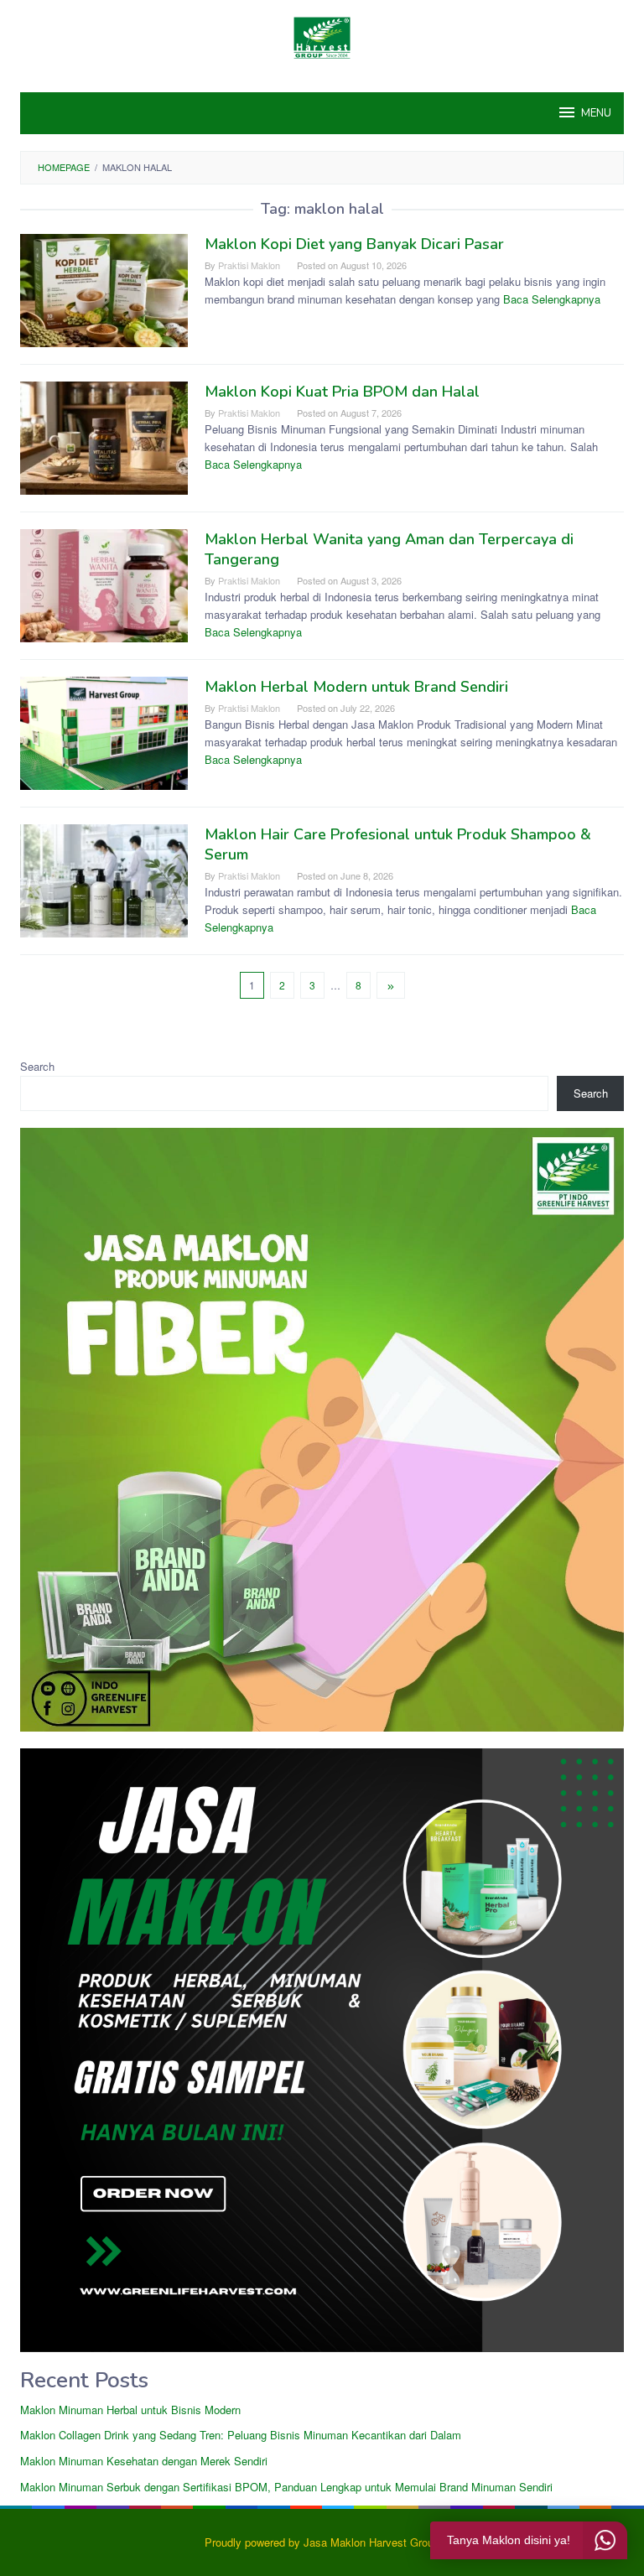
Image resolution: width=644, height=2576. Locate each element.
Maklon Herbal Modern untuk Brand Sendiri (356, 687)
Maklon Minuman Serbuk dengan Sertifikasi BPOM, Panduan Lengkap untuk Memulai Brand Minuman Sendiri (286, 2487)
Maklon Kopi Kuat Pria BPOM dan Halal (342, 392)
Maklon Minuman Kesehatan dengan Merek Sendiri (144, 2461)
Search (37, 1066)
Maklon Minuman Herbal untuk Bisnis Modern (130, 2410)
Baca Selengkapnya (552, 299)
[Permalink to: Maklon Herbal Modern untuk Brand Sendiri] (104, 732)
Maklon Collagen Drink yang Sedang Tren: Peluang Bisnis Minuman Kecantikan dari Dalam (241, 2435)
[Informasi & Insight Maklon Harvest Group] (322, 36)
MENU (596, 113)
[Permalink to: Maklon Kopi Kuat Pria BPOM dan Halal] (104, 436)
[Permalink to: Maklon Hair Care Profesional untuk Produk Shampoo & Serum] (104, 879)
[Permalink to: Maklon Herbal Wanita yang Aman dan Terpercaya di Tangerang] (104, 584)
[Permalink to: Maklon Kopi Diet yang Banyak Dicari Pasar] (104, 289)
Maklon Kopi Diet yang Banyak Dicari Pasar (354, 244)
